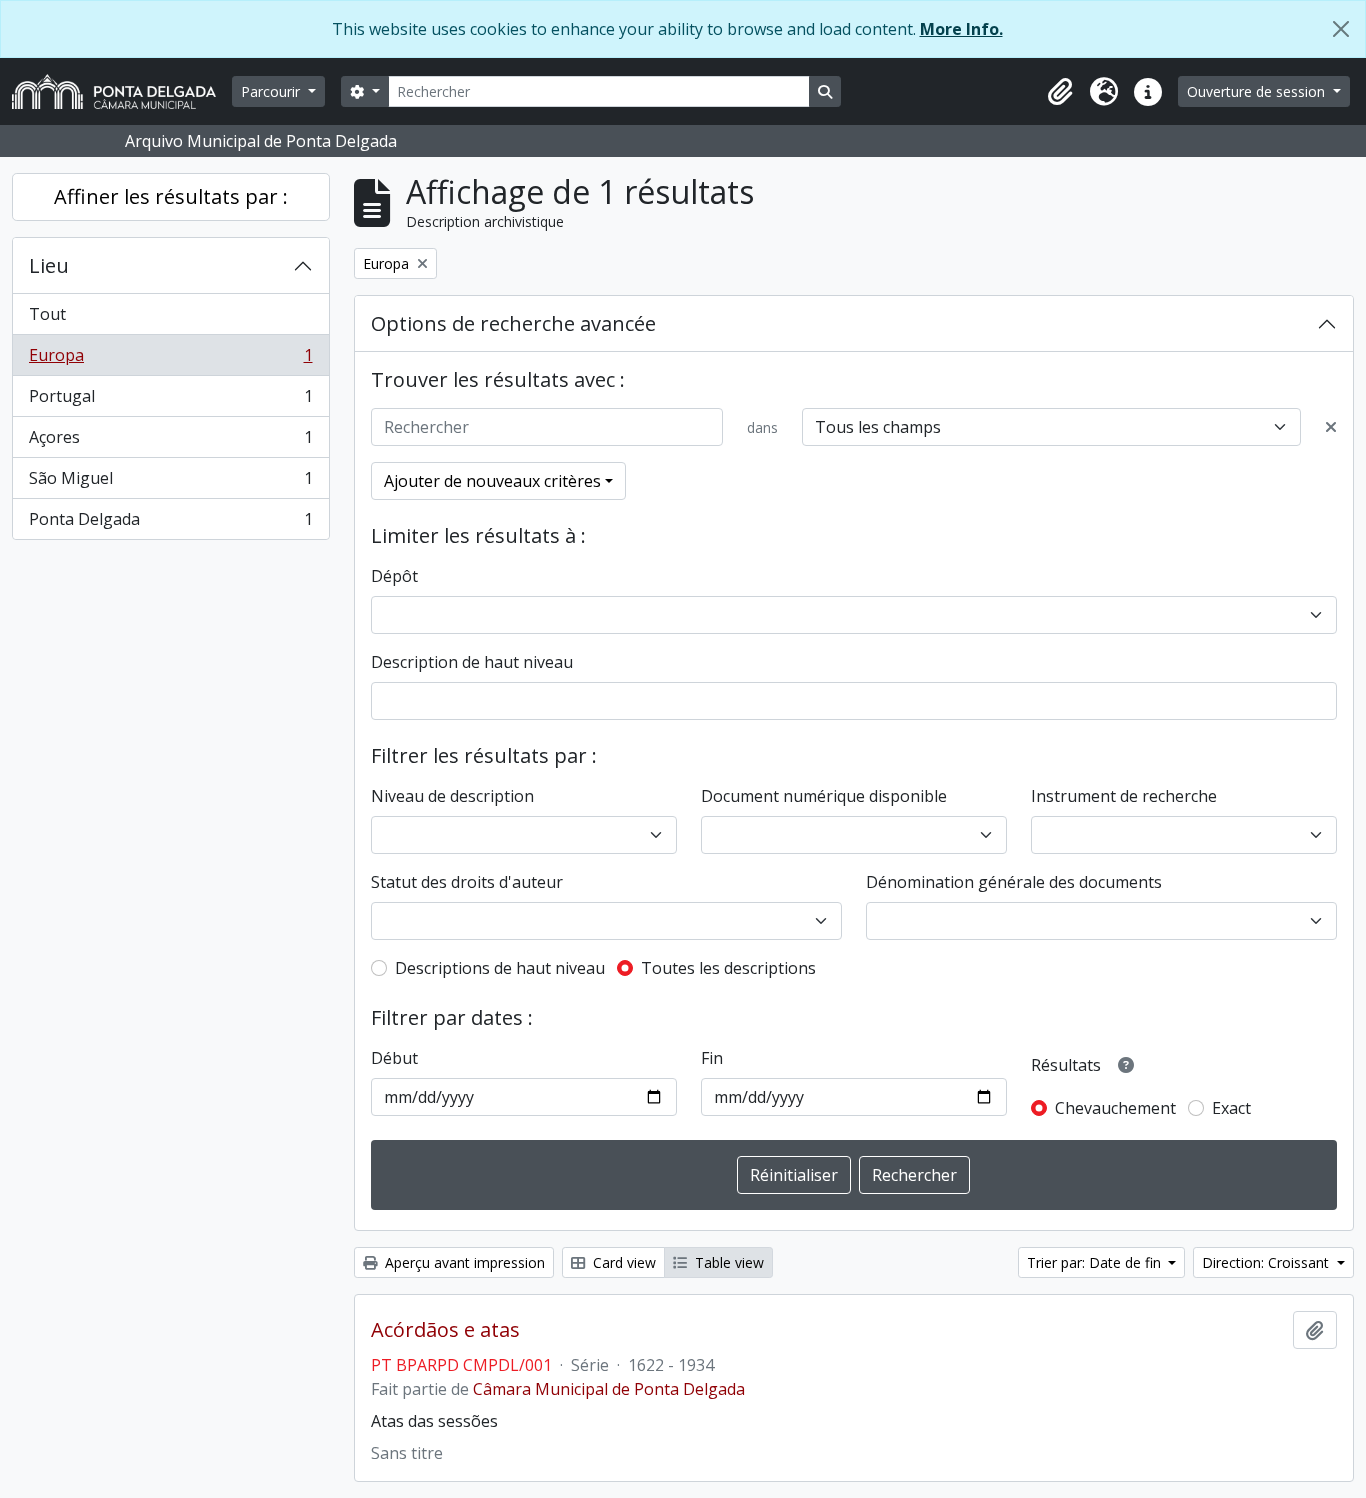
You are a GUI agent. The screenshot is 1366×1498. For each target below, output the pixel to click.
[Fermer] (1341, 29)
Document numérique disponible (824, 796)
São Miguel (170, 483)
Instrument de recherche (1124, 796)
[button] (1060, 92)
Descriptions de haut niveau (500, 968)
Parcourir (272, 91)
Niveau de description (452, 796)
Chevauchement (1115, 1108)
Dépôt (394, 576)
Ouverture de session (1258, 91)
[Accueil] (122, 91)
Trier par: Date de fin (1096, 1262)
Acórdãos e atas (445, 1330)
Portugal (170, 401)
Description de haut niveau (472, 662)
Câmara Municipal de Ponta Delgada (609, 1389)
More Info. (961, 29)
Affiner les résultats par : (171, 196)
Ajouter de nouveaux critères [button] (492, 481)
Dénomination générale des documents (1014, 882)
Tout (47, 314)
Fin (712, 1058)
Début (394, 1058)
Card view (622, 1262)
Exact (1231, 1108)
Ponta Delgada (170, 523)
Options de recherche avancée (513, 323)
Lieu (49, 265)
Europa (170, 360)
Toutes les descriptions (728, 968)
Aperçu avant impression (463, 1262)
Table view (727, 1262)
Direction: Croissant (1267, 1262)
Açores (170, 442)
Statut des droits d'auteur (467, 882)
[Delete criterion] (1331, 427)
